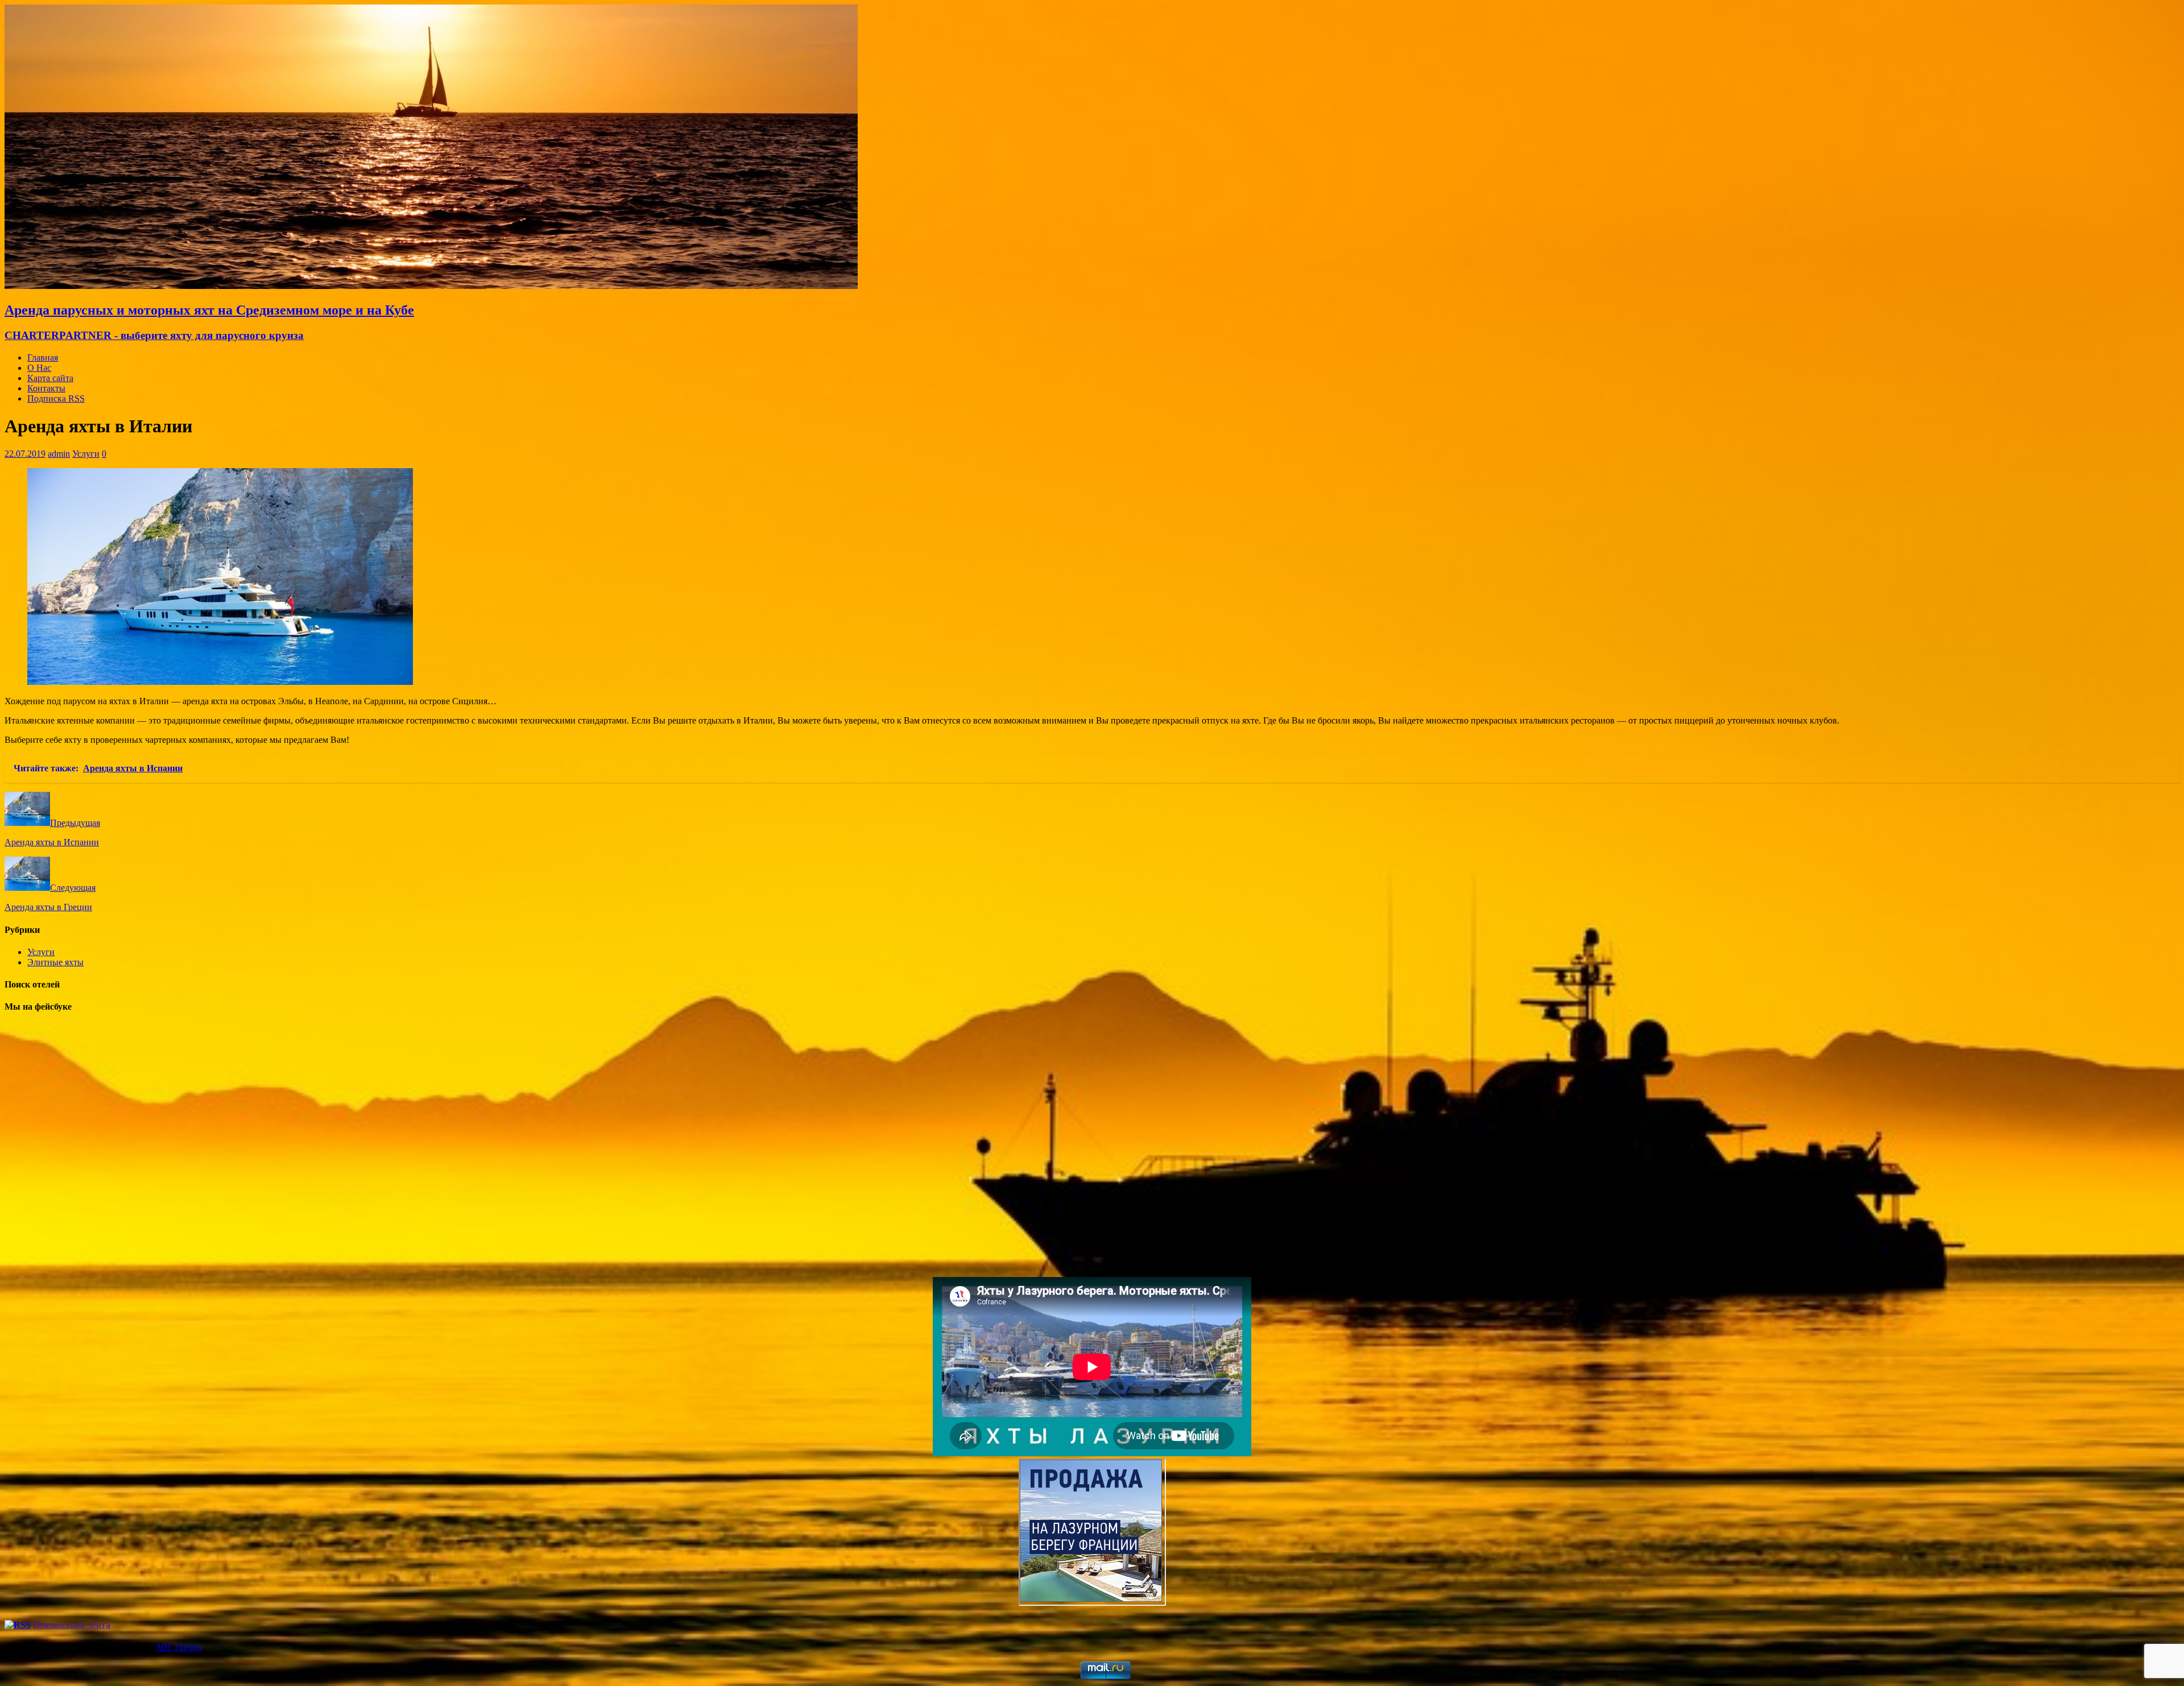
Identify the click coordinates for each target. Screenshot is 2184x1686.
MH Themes (179, 1647)
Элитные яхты (55, 962)
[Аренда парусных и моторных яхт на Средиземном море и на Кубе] (431, 286)
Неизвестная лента (72, 1625)
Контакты (46, 388)
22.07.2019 (25, 454)
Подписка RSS (56, 398)
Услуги (86, 454)
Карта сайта (50, 378)
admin (59, 454)
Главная (43, 358)
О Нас (39, 368)
